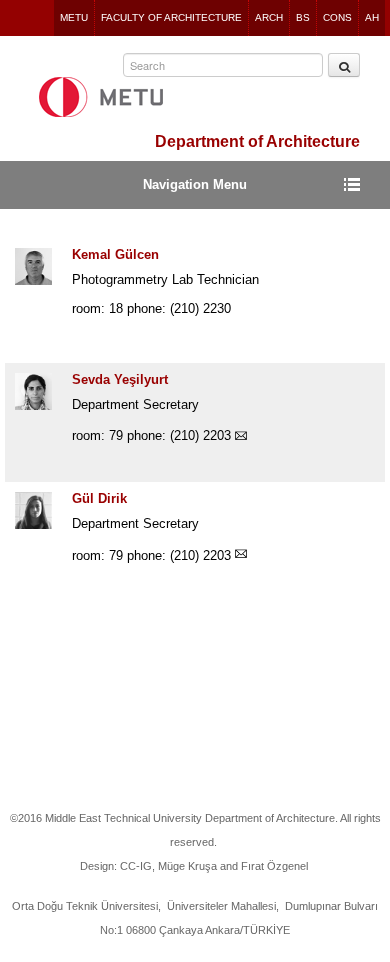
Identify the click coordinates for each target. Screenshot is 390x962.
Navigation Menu (195, 184)
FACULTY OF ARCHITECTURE (171, 17)
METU (74, 17)
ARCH (269, 17)
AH (372, 17)
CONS (337, 17)
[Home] (101, 97)
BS (303, 17)
